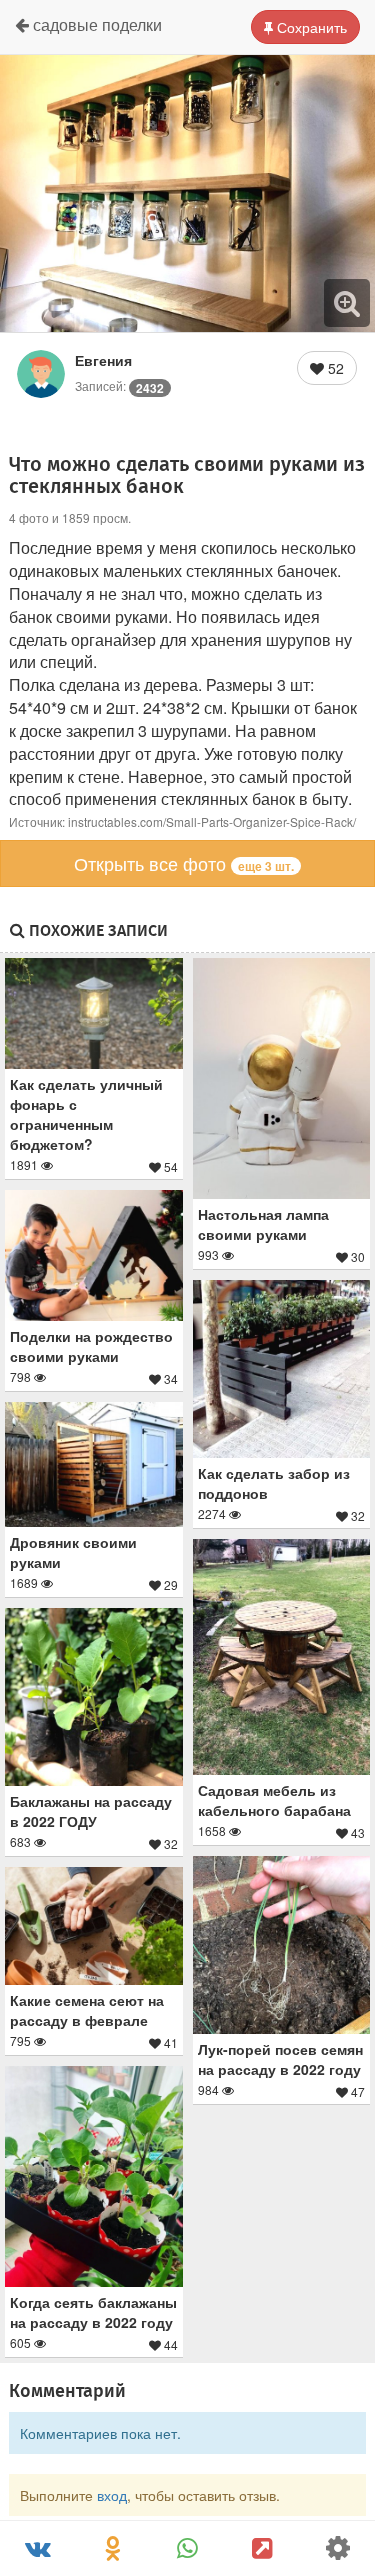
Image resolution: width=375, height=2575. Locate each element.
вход (112, 2495)
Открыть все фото (184, 863)
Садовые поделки (95, 24)
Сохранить (310, 27)
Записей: (119, 385)
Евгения (103, 360)
